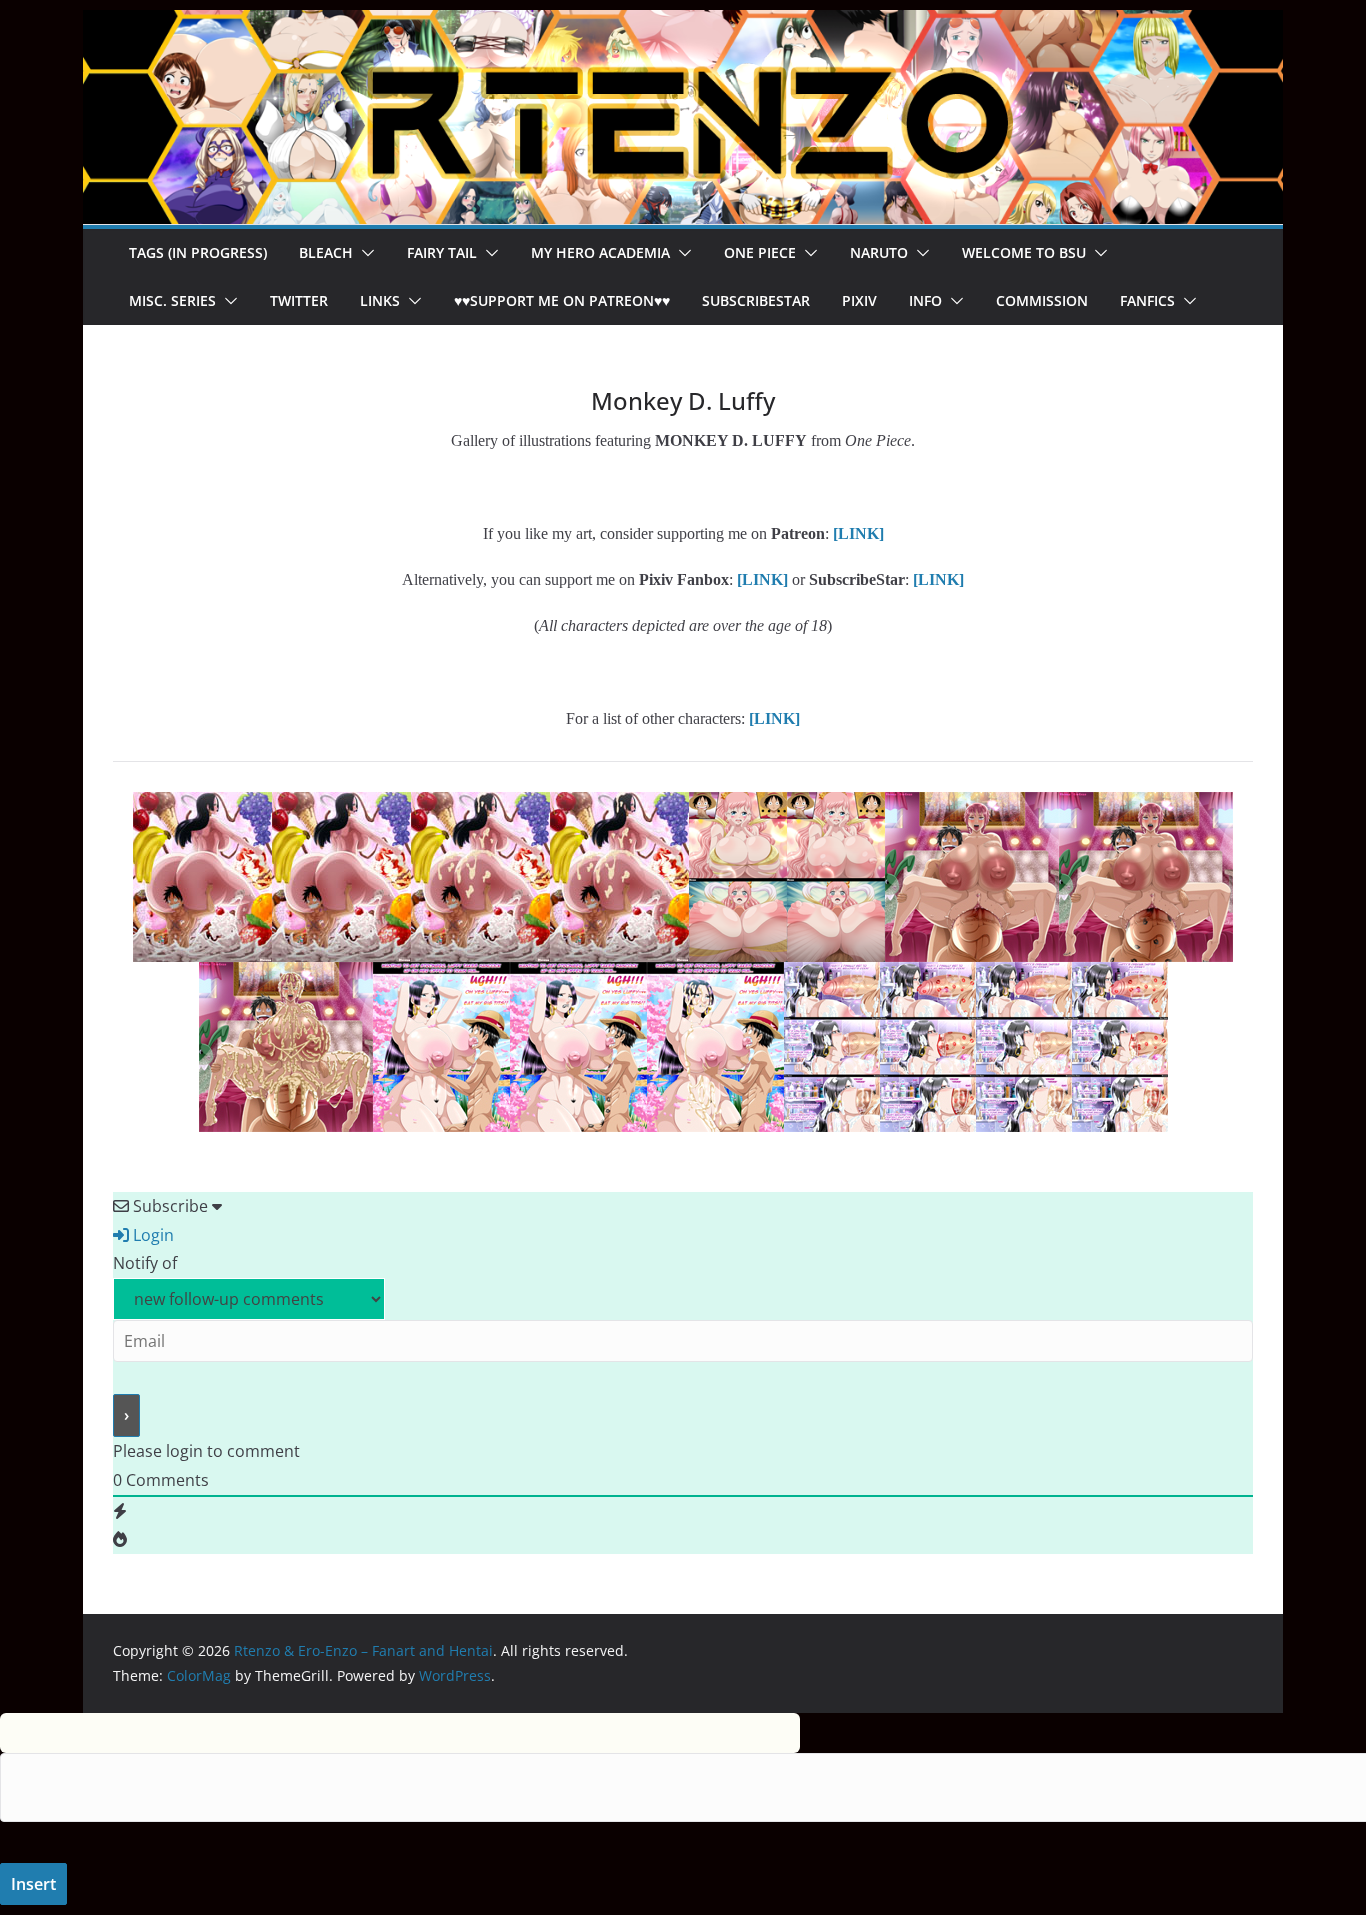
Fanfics (1147, 300)
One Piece (760, 252)
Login (151, 1235)
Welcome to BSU (1024, 252)
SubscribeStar (756, 300)
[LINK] (938, 579)
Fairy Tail (442, 252)
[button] (364, 253)
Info (925, 300)
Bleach (326, 252)
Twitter (299, 300)
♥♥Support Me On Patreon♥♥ (562, 300)
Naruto (879, 252)
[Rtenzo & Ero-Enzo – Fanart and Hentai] (683, 24)
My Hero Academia (600, 252)
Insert (33, 1884)
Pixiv (859, 300)
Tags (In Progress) (198, 252)
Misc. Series (172, 300)
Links (380, 300)
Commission (1042, 300)
